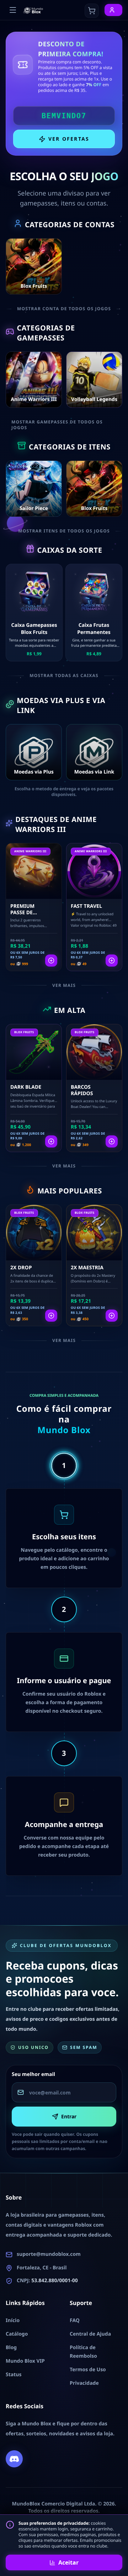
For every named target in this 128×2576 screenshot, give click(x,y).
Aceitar (68, 2562)
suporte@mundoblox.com (49, 2254)
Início (13, 2320)
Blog (11, 2348)
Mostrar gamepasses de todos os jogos (57, 425)
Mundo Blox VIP (25, 2361)
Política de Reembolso (83, 2352)
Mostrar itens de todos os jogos (64, 531)
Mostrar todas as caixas (64, 676)
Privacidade (84, 2383)
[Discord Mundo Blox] (14, 2459)
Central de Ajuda (90, 2334)
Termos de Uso (88, 2370)
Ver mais (64, 985)
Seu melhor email (33, 2074)
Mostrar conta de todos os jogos (64, 309)
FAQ (75, 2320)
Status (14, 2375)
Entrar (69, 2116)
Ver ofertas (69, 139)
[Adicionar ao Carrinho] (51, 961)
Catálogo (17, 2334)
